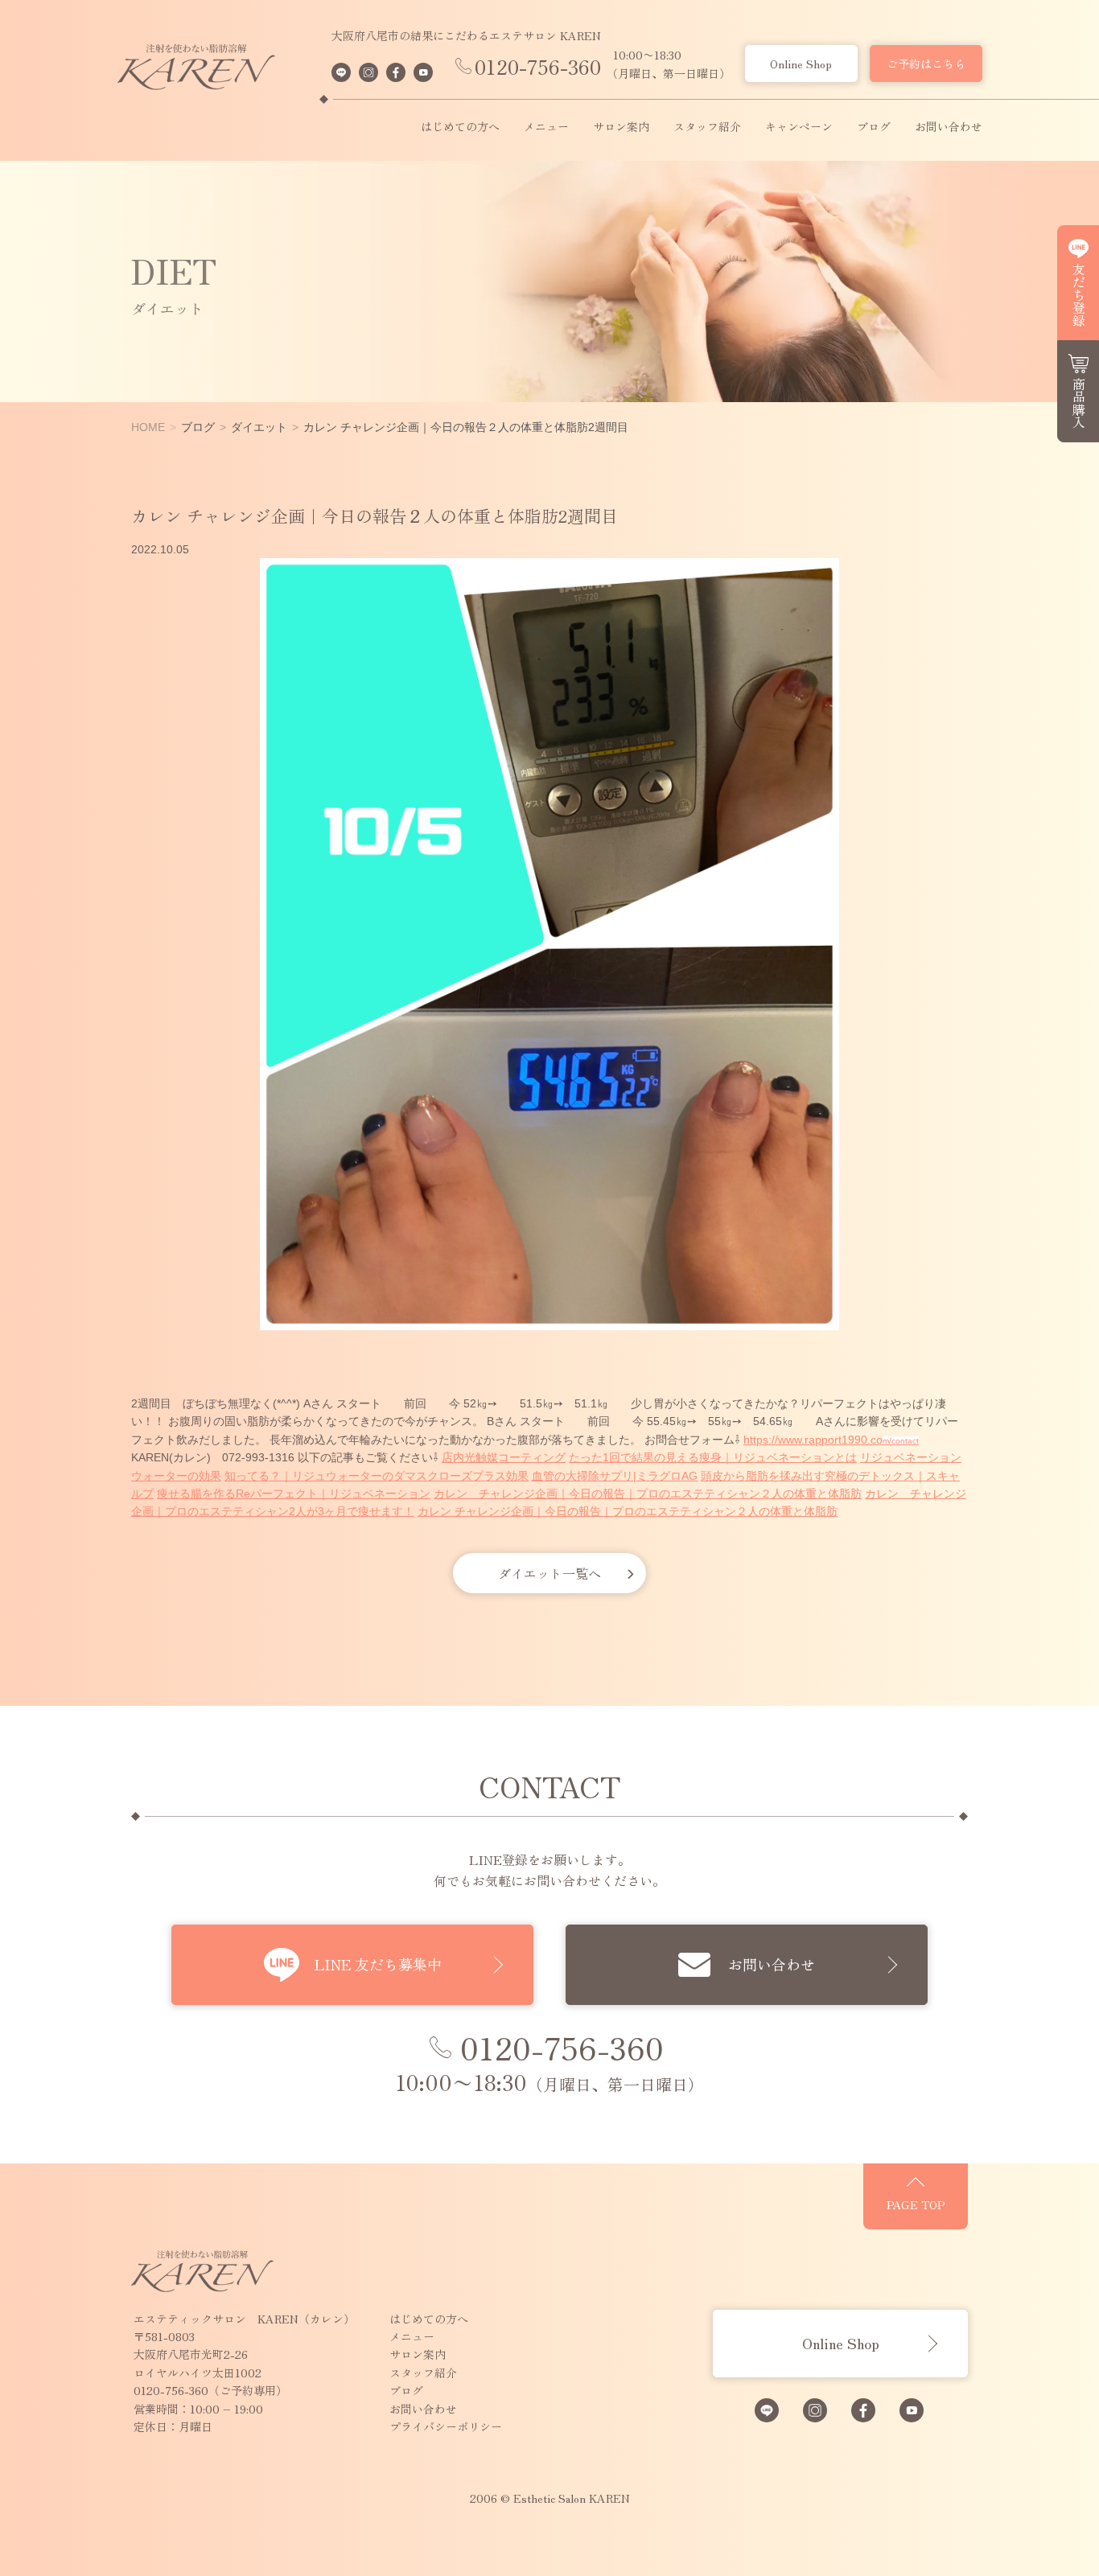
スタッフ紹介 (707, 127)
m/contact (901, 1441)
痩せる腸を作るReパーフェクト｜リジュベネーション (294, 1493)
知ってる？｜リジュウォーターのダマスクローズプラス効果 (377, 1476)
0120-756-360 (538, 66)
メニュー (546, 127)
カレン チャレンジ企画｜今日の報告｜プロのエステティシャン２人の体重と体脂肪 (648, 1493)
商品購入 (1079, 403)
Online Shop (801, 64)
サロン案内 (621, 127)
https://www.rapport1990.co (813, 1440)
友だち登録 (1079, 294)
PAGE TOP (916, 2204)
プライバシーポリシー (446, 2426)
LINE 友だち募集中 (378, 1964)
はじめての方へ (460, 127)
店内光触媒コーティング (504, 1457)
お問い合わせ (949, 127)
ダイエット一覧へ (549, 1573)
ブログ (874, 127)
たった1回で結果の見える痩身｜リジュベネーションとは (713, 1457)
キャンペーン (799, 127)
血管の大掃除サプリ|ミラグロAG (615, 1476)
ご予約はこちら (926, 64)
